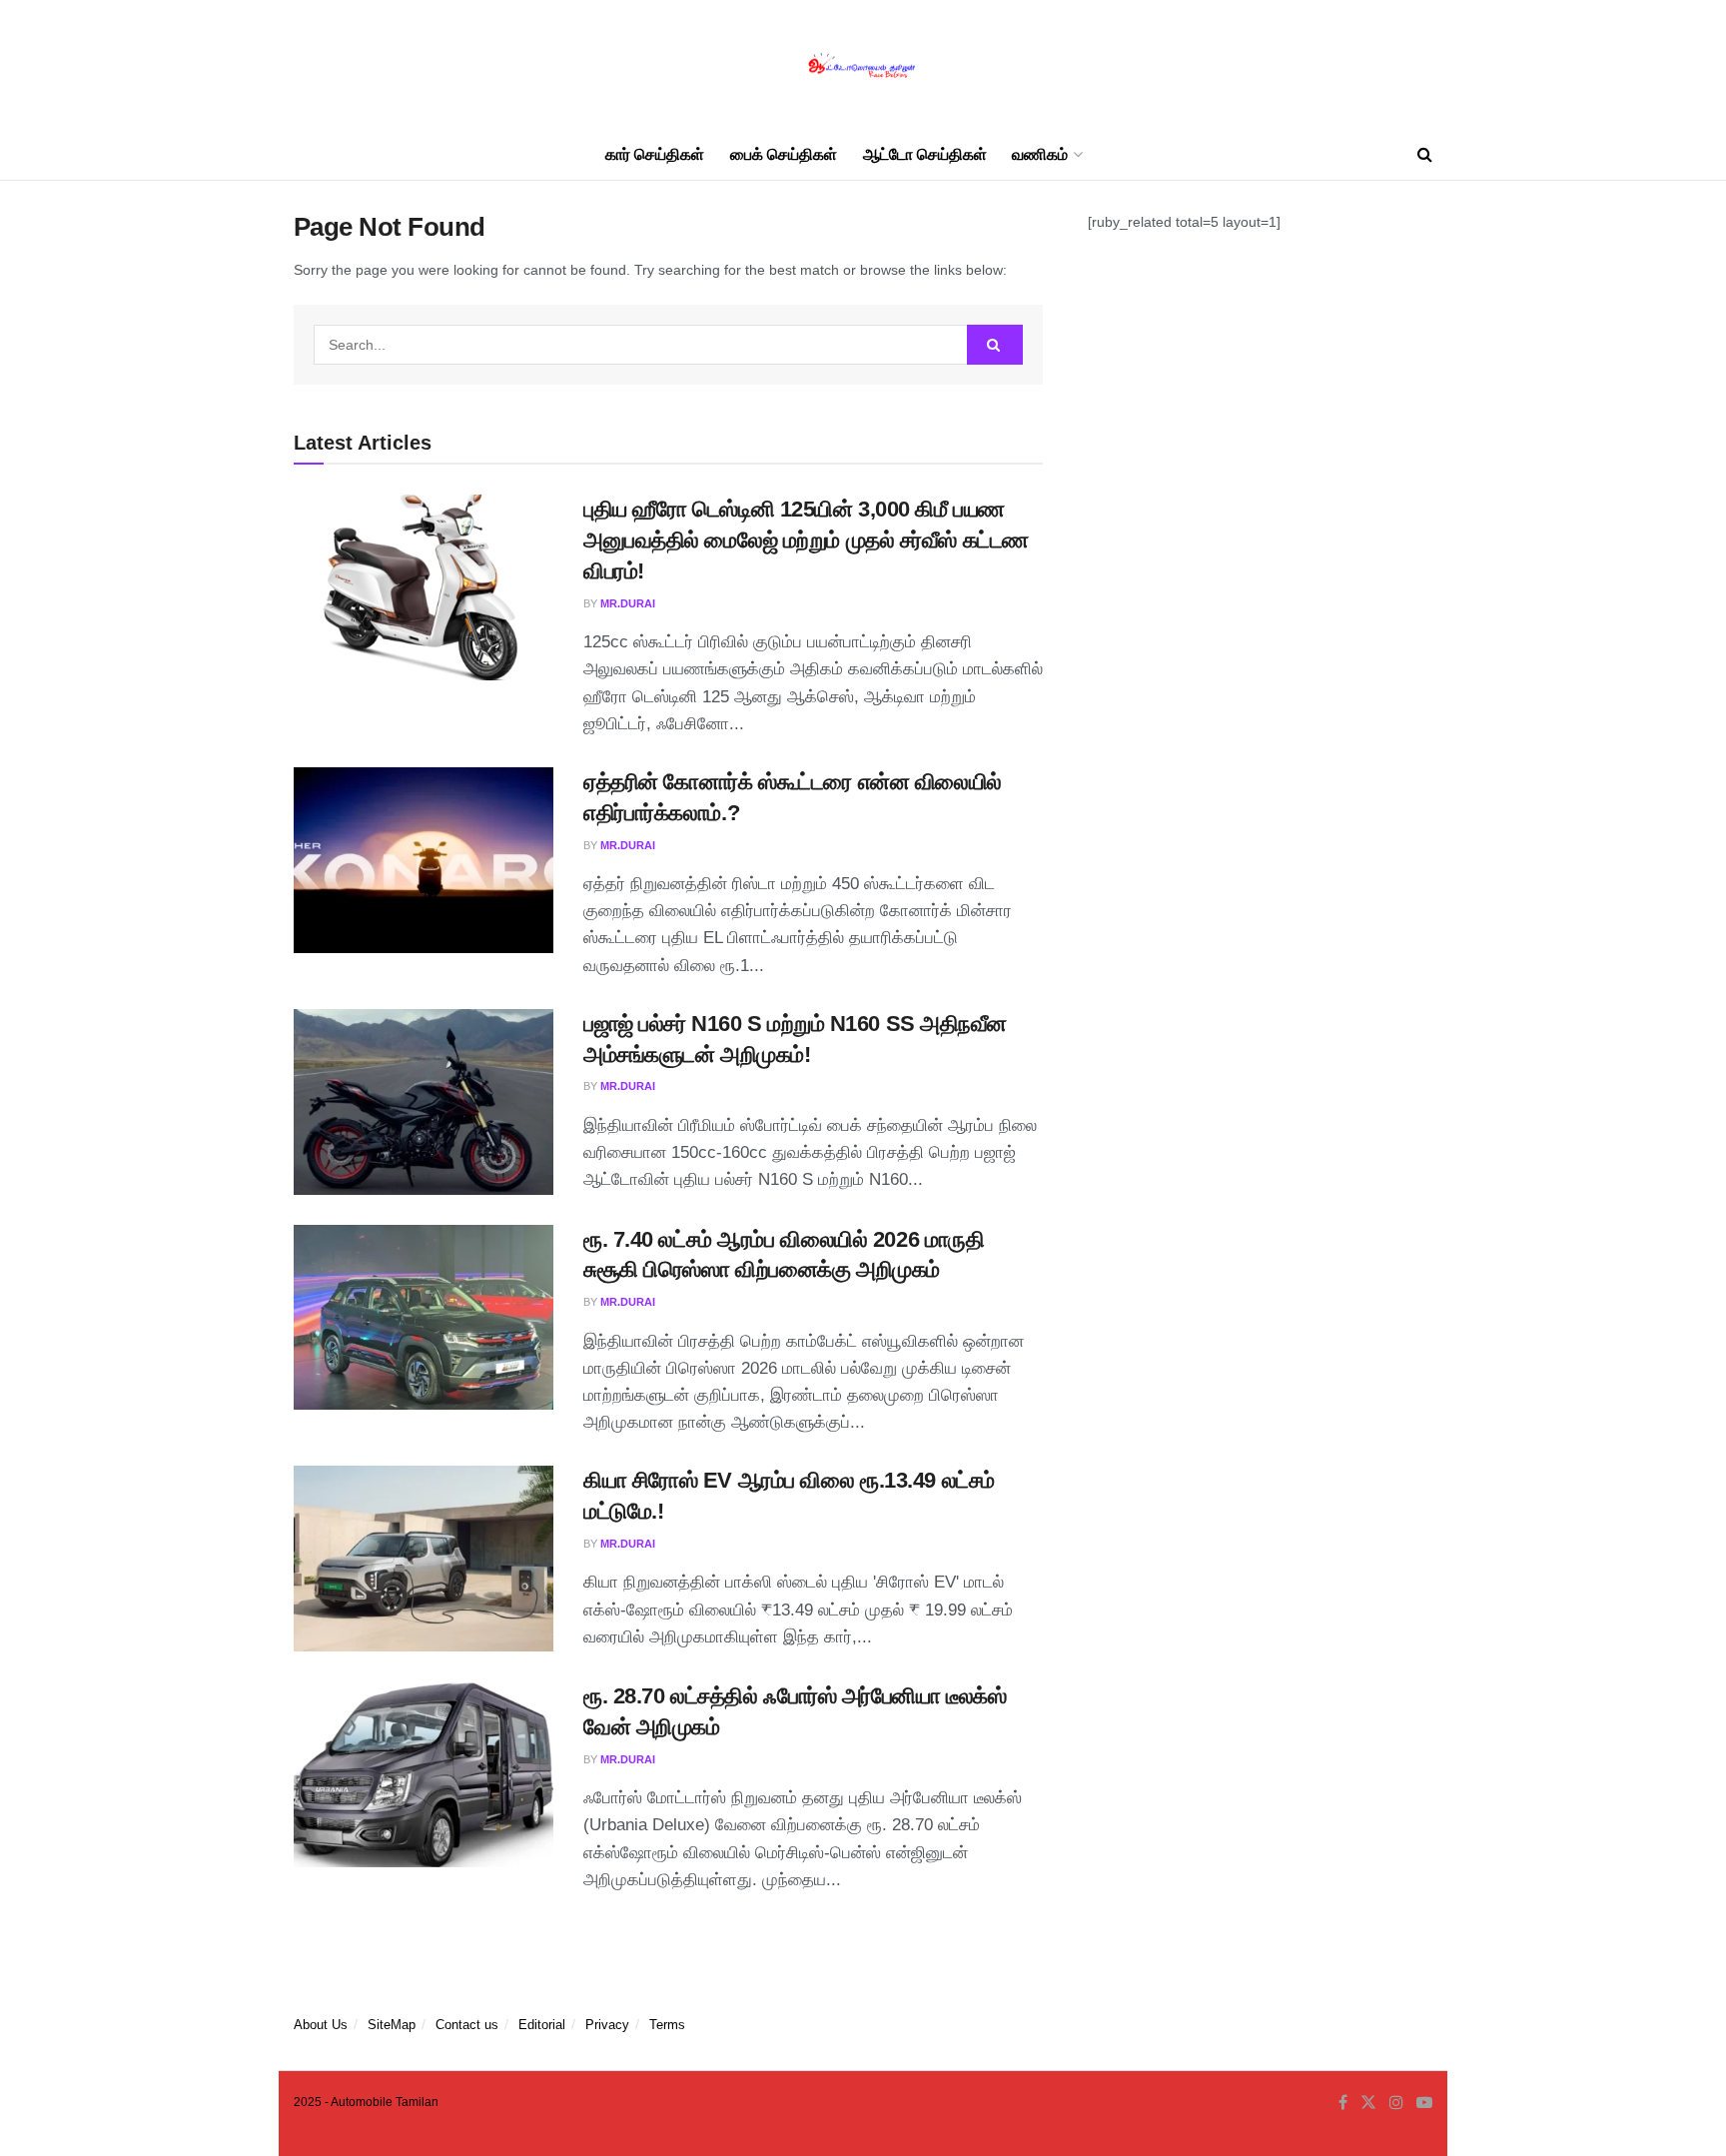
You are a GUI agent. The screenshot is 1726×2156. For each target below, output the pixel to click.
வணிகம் (1040, 154)
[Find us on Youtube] (1424, 2103)
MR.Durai (628, 603)
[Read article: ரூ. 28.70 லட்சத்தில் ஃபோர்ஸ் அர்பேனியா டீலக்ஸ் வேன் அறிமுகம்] (424, 1774)
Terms (667, 2025)
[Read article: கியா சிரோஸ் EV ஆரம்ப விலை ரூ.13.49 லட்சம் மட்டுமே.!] (424, 1559)
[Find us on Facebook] (1343, 2103)
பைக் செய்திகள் (784, 154)
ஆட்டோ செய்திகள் (925, 154)
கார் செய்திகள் (655, 154)
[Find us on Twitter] (1368, 2103)
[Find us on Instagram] (1396, 2103)
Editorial (542, 2025)
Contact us (467, 2025)
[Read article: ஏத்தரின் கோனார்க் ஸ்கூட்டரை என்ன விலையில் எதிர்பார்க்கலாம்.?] (424, 860)
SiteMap (392, 2025)
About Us (321, 2025)
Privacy (607, 2025)
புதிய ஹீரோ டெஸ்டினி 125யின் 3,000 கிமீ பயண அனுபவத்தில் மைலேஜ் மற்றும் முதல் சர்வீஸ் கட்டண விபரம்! (806, 540)
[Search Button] (1425, 155)
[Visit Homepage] (863, 65)
